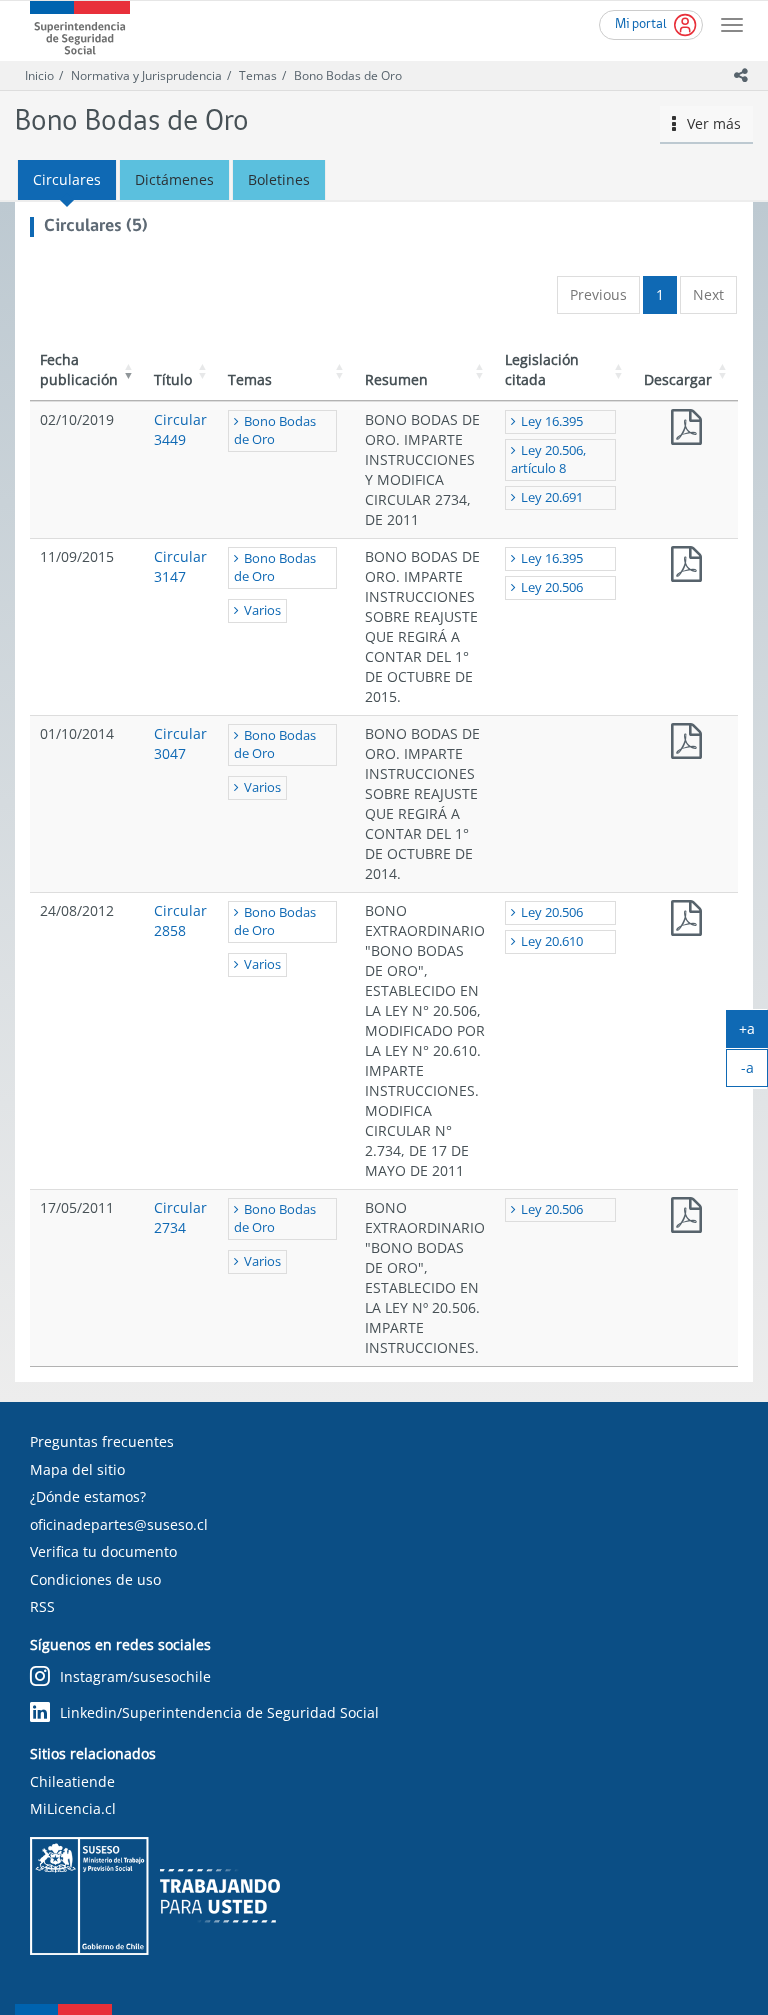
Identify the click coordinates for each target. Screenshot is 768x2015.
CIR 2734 (686, 1219)
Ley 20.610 (552, 941)
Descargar (678, 379)
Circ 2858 (686, 922)
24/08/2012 (77, 910)
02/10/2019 (77, 419)
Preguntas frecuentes (102, 1441)
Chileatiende (72, 1781)
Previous (598, 294)
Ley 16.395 (552, 421)
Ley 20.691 (552, 497)
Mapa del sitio (77, 1469)
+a (753, 1033)
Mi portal (641, 24)
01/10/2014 (77, 733)
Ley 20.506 (552, 587)
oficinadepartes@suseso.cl (119, 1524)
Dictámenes (174, 179)
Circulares (67, 179)
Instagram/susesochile (135, 1676)
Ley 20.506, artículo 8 (548, 459)
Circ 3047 (686, 745)
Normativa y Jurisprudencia (146, 75)
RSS (42, 1606)
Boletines (279, 179)
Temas (258, 75)
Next (708, 294)
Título (173, 379)
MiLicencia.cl (73, 1808)
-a (754, 1072)
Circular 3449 (180, 429)
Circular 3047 (180, 743)
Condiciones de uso (95, 1579)
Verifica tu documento (103, 1551)
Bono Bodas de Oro (348, 75)
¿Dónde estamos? (88, 1496)
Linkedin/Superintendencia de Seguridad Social (219, 1712)
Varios (262, 610)
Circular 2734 (180, 1217)
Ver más (708, 123)
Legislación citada (542, 369)
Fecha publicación (79, 369)
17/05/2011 (77, 1207)
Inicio (39, 75)
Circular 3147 (180, 566)
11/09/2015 (77, 556)
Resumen (396, 379)
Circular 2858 (180, 920)
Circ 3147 (686, 568)
